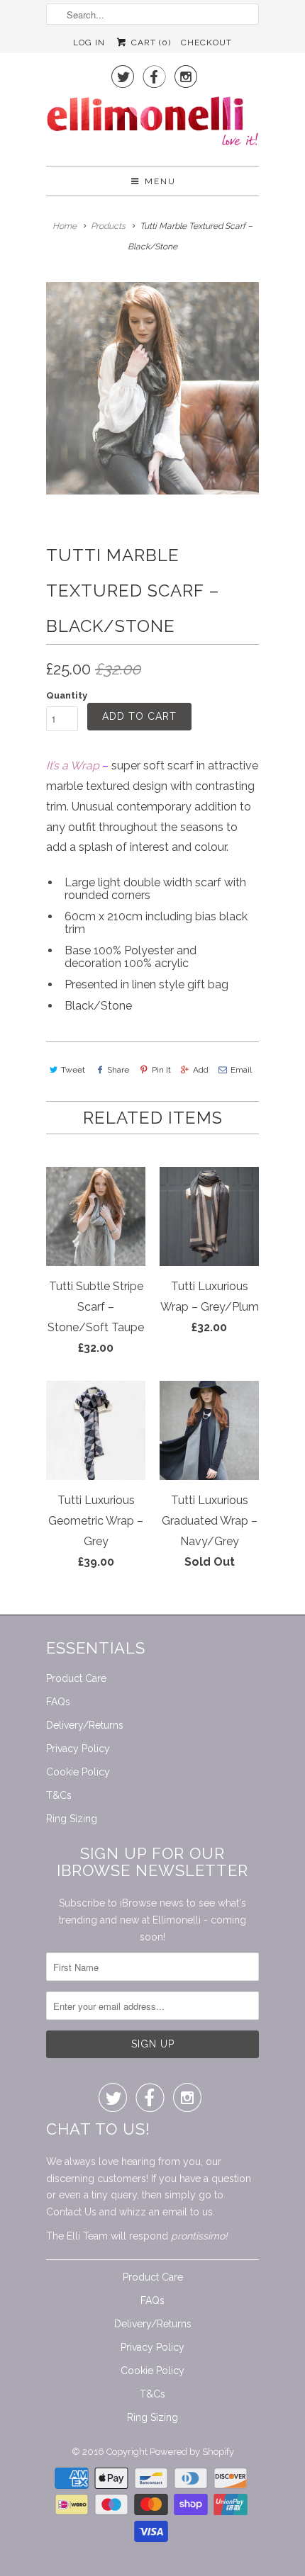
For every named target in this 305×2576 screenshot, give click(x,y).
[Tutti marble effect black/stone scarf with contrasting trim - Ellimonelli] (152, 388)
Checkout (206, 43)
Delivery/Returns (85, 1725)
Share (118, 1070)
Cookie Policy (78, 1772)
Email (241, 1070)
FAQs (58, 1702)
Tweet (73, 1070)
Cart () (149, 43)
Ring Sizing (72, 1819)
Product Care (76, 1678)
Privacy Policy (78, 1749)
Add (201, 1070)
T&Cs (59, 1795)
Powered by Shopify (192, 2452)
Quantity (67, 695)
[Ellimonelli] (152, 125)
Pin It (161, 1070)
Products (108, 226)
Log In (89, 43)
